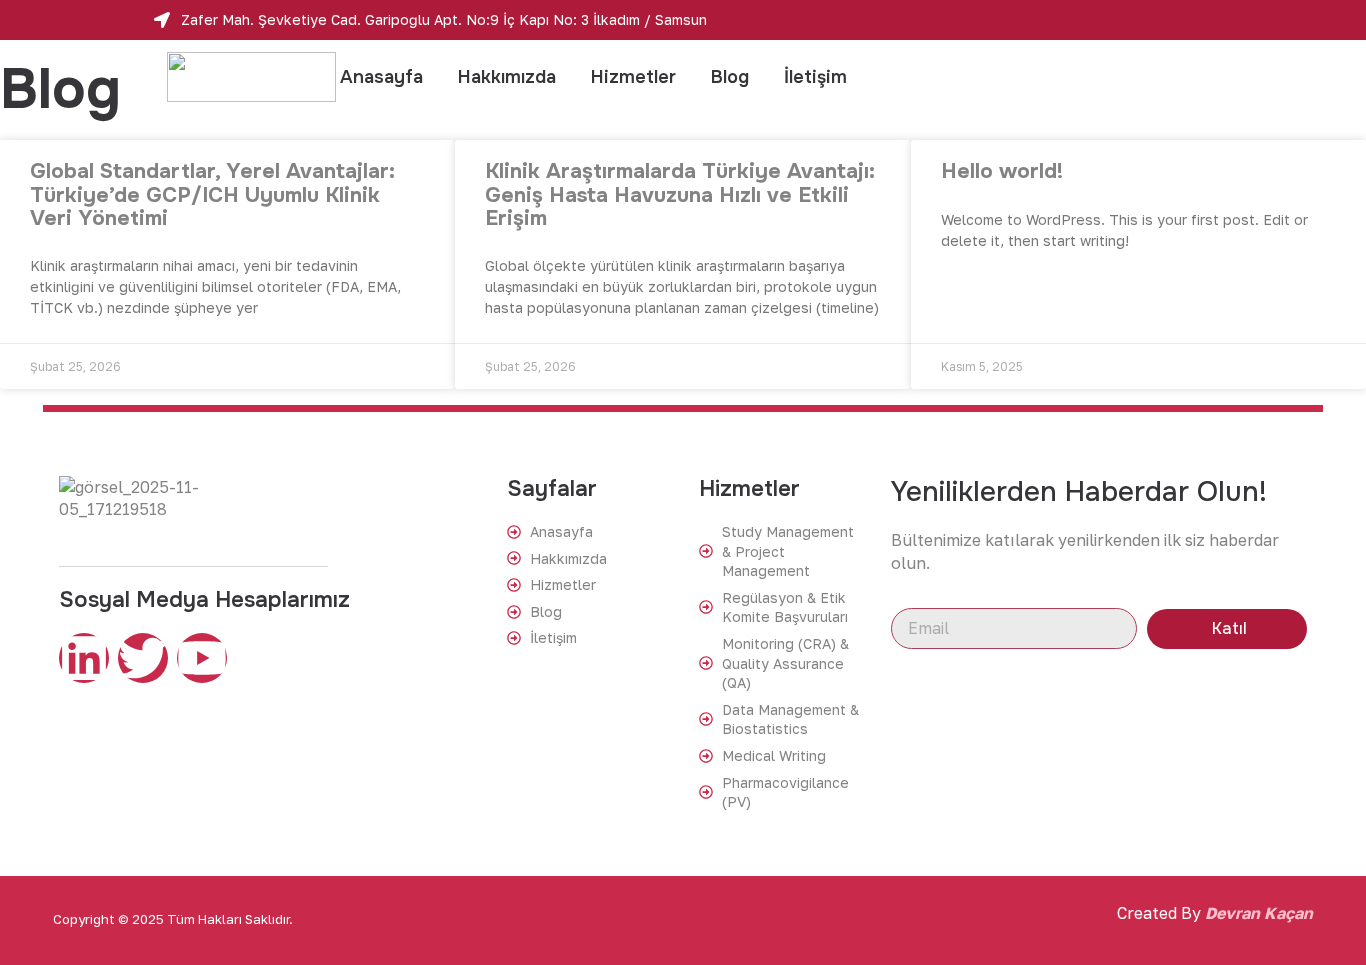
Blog (730, 77)
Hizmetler (633, 77)
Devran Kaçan (1259, 913)
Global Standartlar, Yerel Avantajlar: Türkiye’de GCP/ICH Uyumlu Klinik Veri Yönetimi (212, 194)
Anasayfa (381, 77)
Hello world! (1002, 171)
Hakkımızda (507, 77)
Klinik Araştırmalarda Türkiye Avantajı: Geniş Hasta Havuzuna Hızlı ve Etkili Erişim (680, 194)
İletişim (815, 77)
